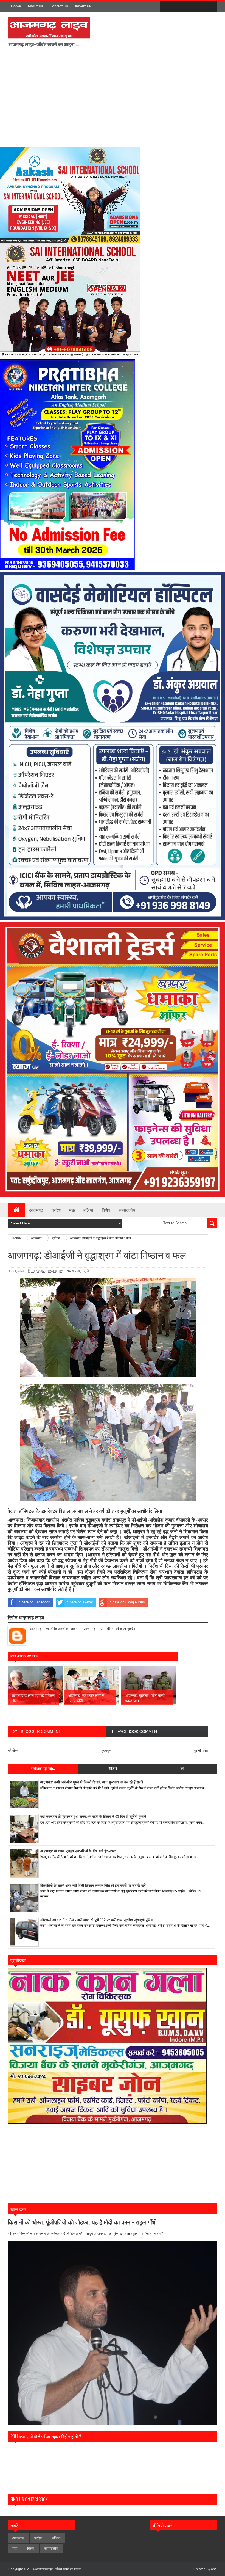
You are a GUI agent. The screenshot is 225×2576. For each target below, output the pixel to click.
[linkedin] (200, 7)
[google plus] (211, 7)
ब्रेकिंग (88, 1271)
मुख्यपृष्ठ (106, 1751)
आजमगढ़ (36, 1210)
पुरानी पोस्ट (201, 1751)
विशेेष (31, 2549)
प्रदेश (56, 1210)
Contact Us (59, 6)
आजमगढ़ (77, 1271)
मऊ (72, 1210)
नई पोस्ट (13, 1751)
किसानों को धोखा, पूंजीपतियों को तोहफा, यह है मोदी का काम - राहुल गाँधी (82, 2222)
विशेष (106, 1210)
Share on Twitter (80, 1602)
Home (16, 6)
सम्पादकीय (127, 1210)
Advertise (83, 6)
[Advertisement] (117, 100)
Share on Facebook (35, 1602)
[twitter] (177, 7)
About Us (35, 6)
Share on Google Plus (127, 1602)
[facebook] (165, 7)
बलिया (88, 1210)
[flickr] (188, 7)
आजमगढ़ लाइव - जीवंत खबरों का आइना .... (61, 2569)
